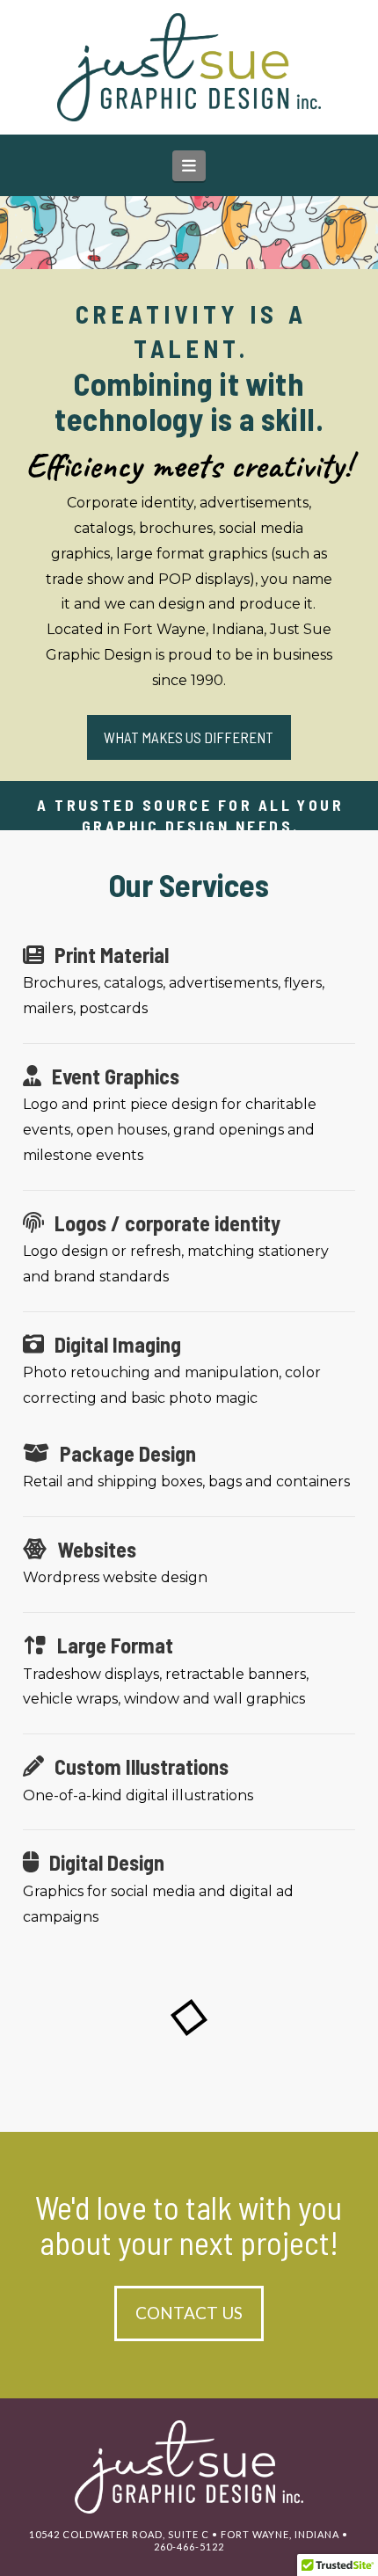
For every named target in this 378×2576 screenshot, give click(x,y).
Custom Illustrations (142, 1766)
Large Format (115, 1645)
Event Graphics (116, 1076)
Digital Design (107, 1862)
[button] (189, 166)
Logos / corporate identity (167, 1223)
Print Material (112, 955)
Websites (97, 1549)
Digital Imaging (118, 1344)
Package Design (128, 1453)
